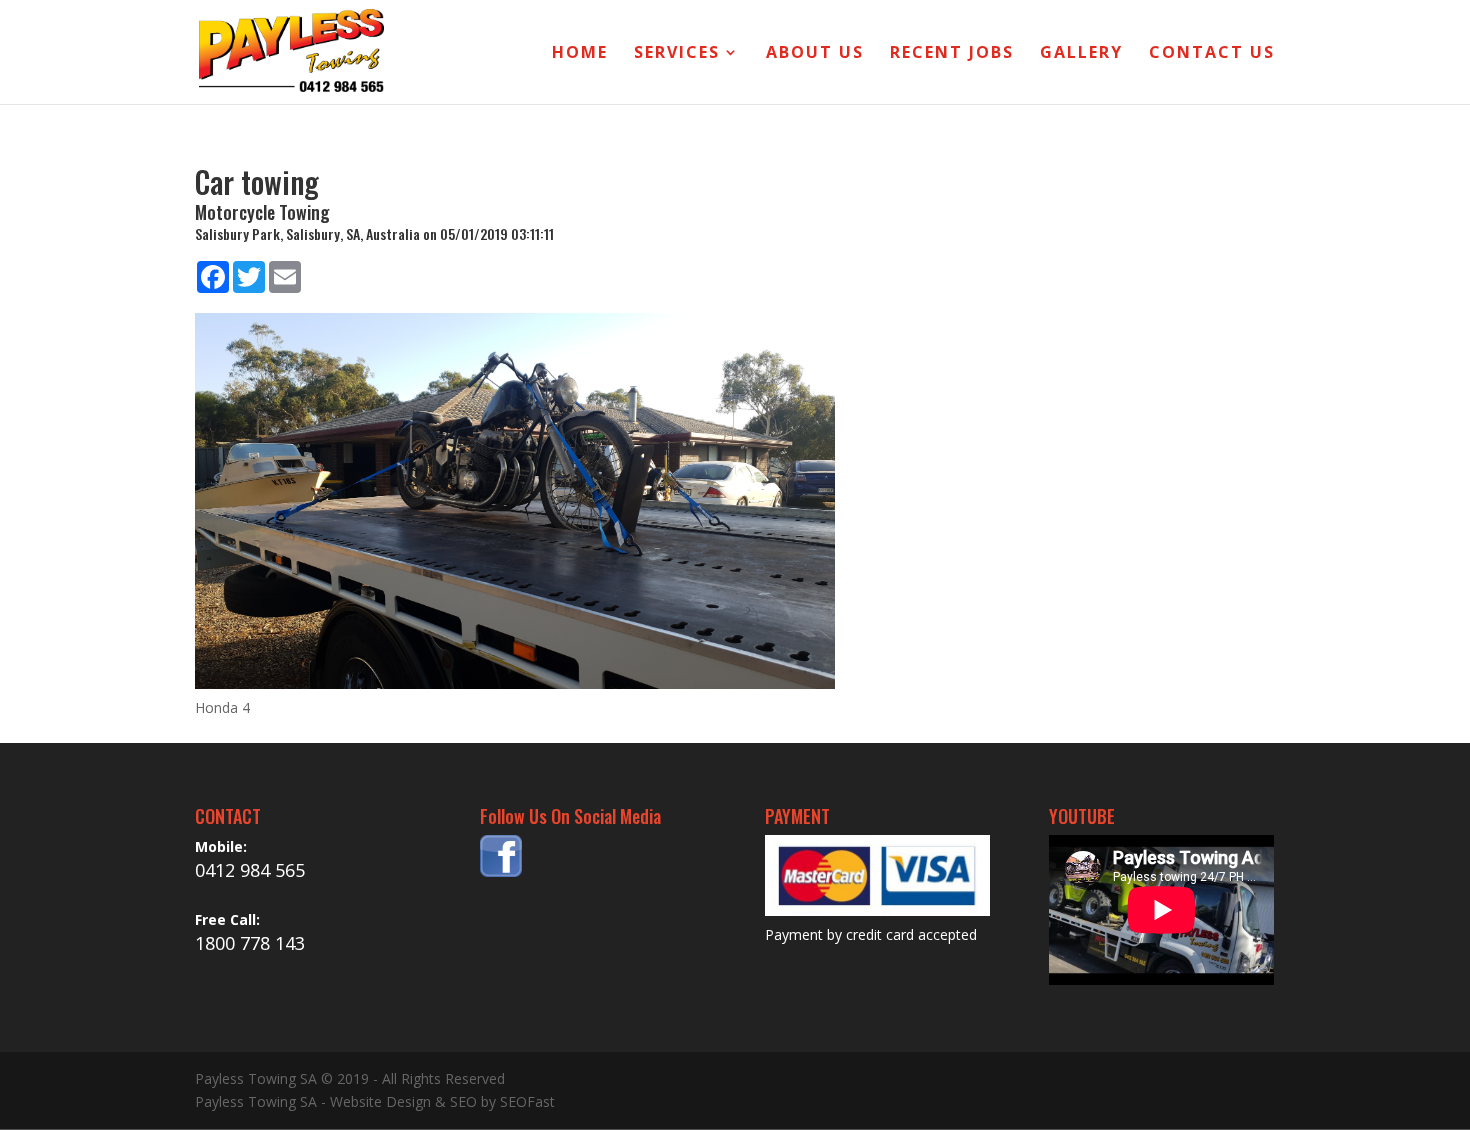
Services (677, 54)
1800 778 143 (250, 943)
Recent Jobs (952, 54)
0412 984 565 (250, 870)
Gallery (1081, 54)
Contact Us (1212, 54)
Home (580, 54)
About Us (815, 54)
